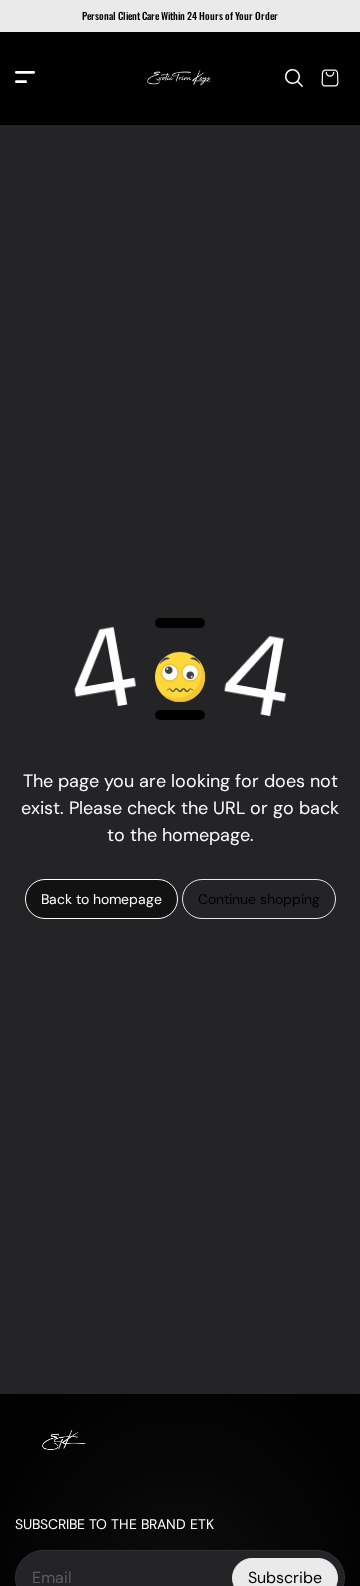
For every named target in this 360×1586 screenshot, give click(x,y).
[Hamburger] (25, 78)
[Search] (294, 78)
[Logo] (180, 78)
